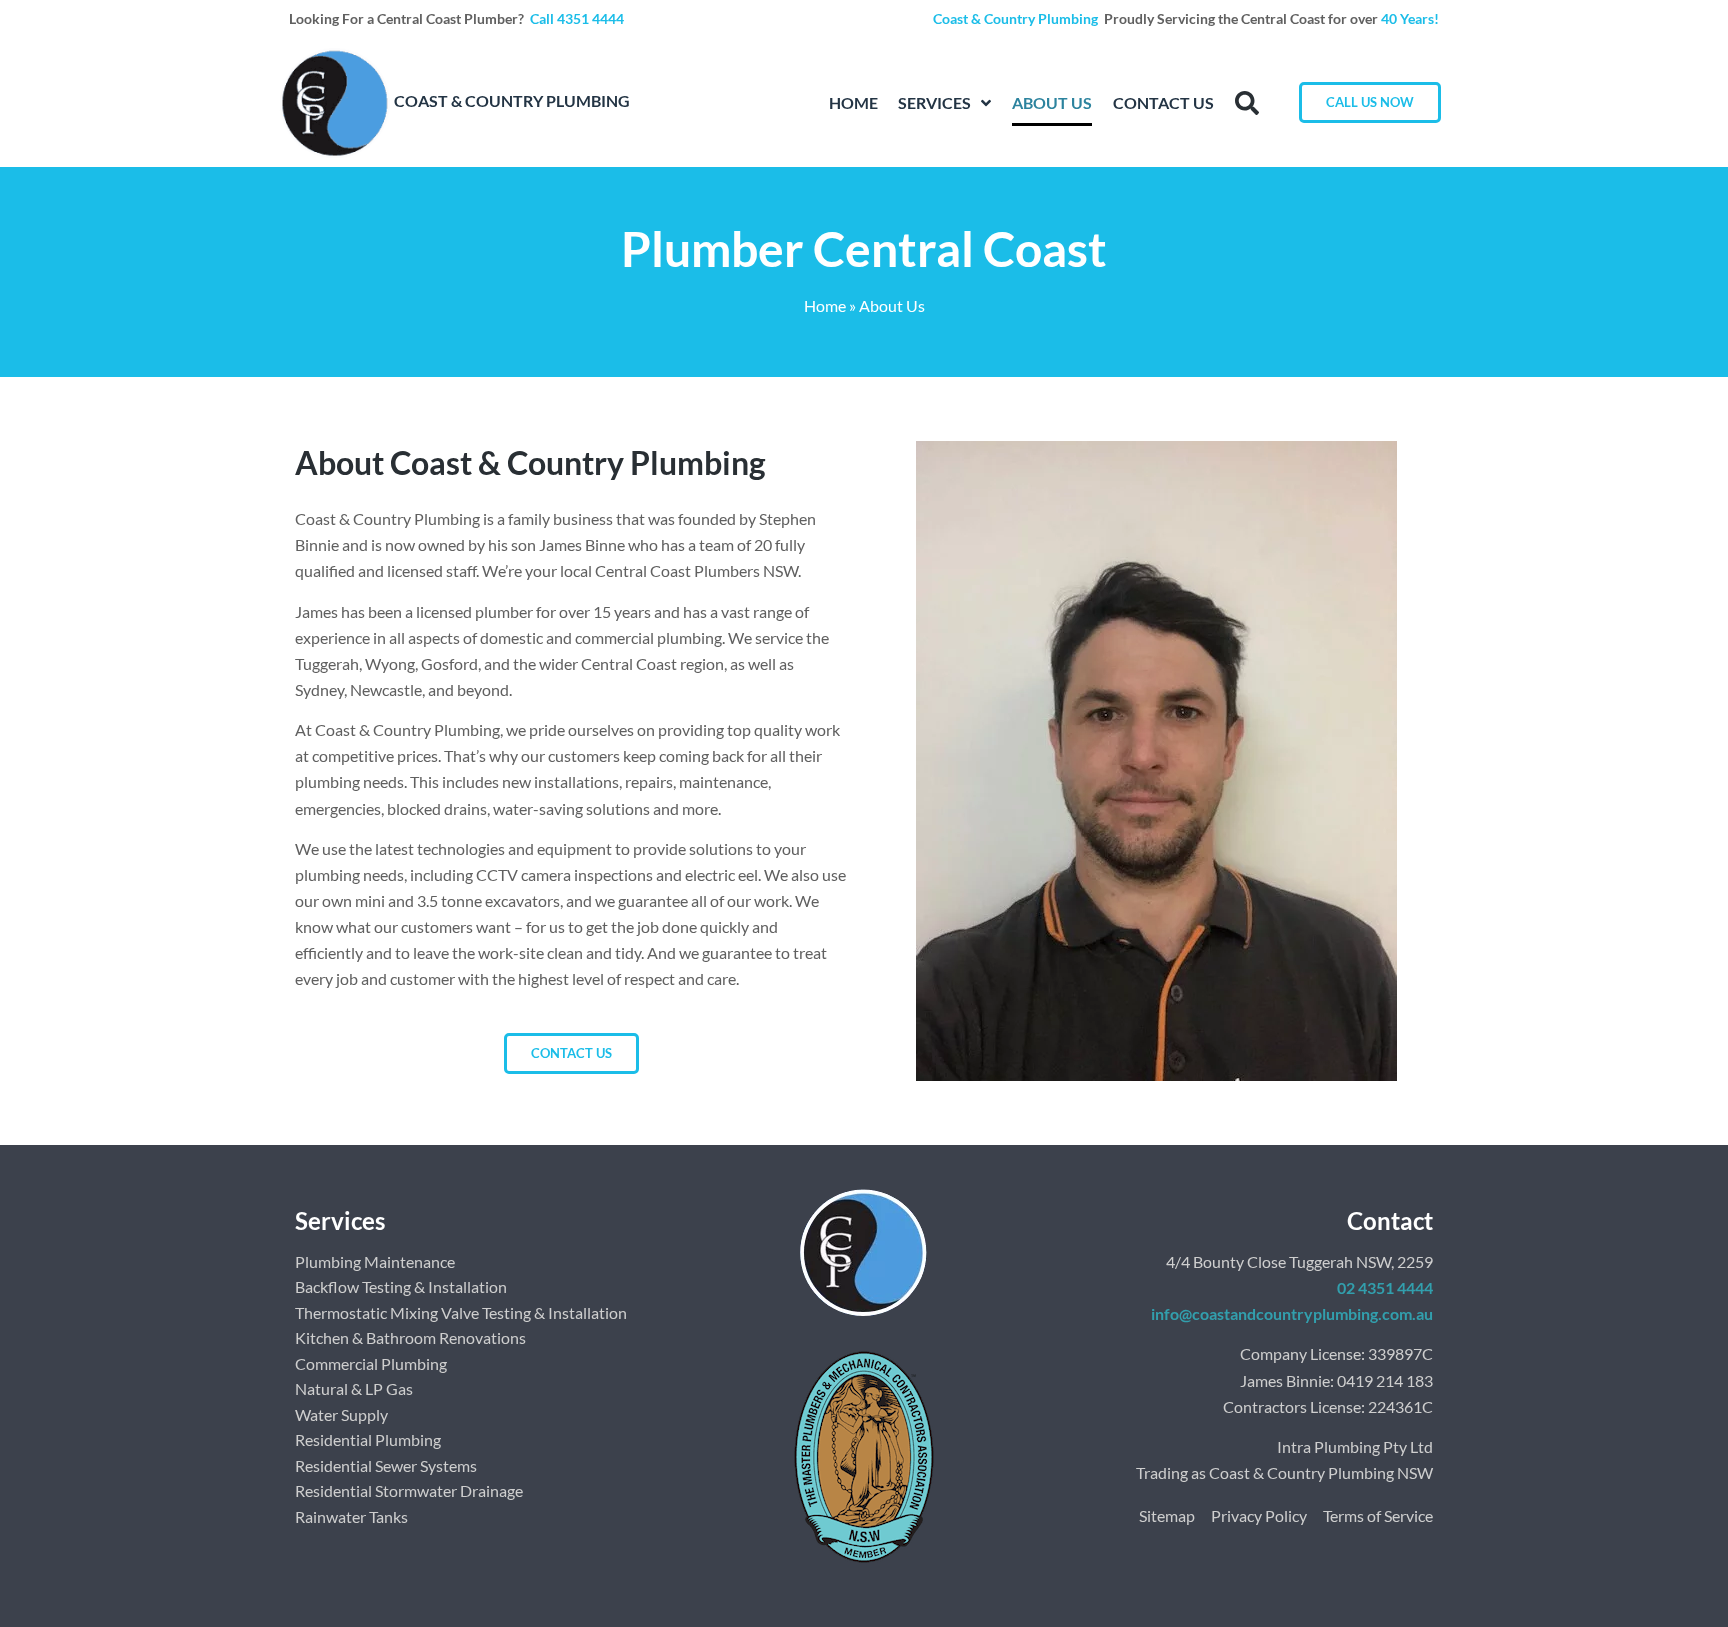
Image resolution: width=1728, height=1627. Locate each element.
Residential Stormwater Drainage (409, 1490)
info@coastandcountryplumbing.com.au (1292, 1313)
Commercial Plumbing (371, 1363)
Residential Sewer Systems (386, 1465)
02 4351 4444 (1385, 1287)
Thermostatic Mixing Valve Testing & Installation (461, 1312)
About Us (1052, 102)
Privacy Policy (1259, 1515)
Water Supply (341, 1414)
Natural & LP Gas (354, 1388)
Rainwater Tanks (351, 1516)
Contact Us (1163, 102)
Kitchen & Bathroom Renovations (410, 1337)
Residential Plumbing (368, 1439)
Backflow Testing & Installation (401, 1286)
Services (934, 102)
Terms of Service (1378, 1515)
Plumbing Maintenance (375, 1261)
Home (853, 102)
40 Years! (1410, 18)
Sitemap (1167, 1515)
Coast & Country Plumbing (1017, 18)
